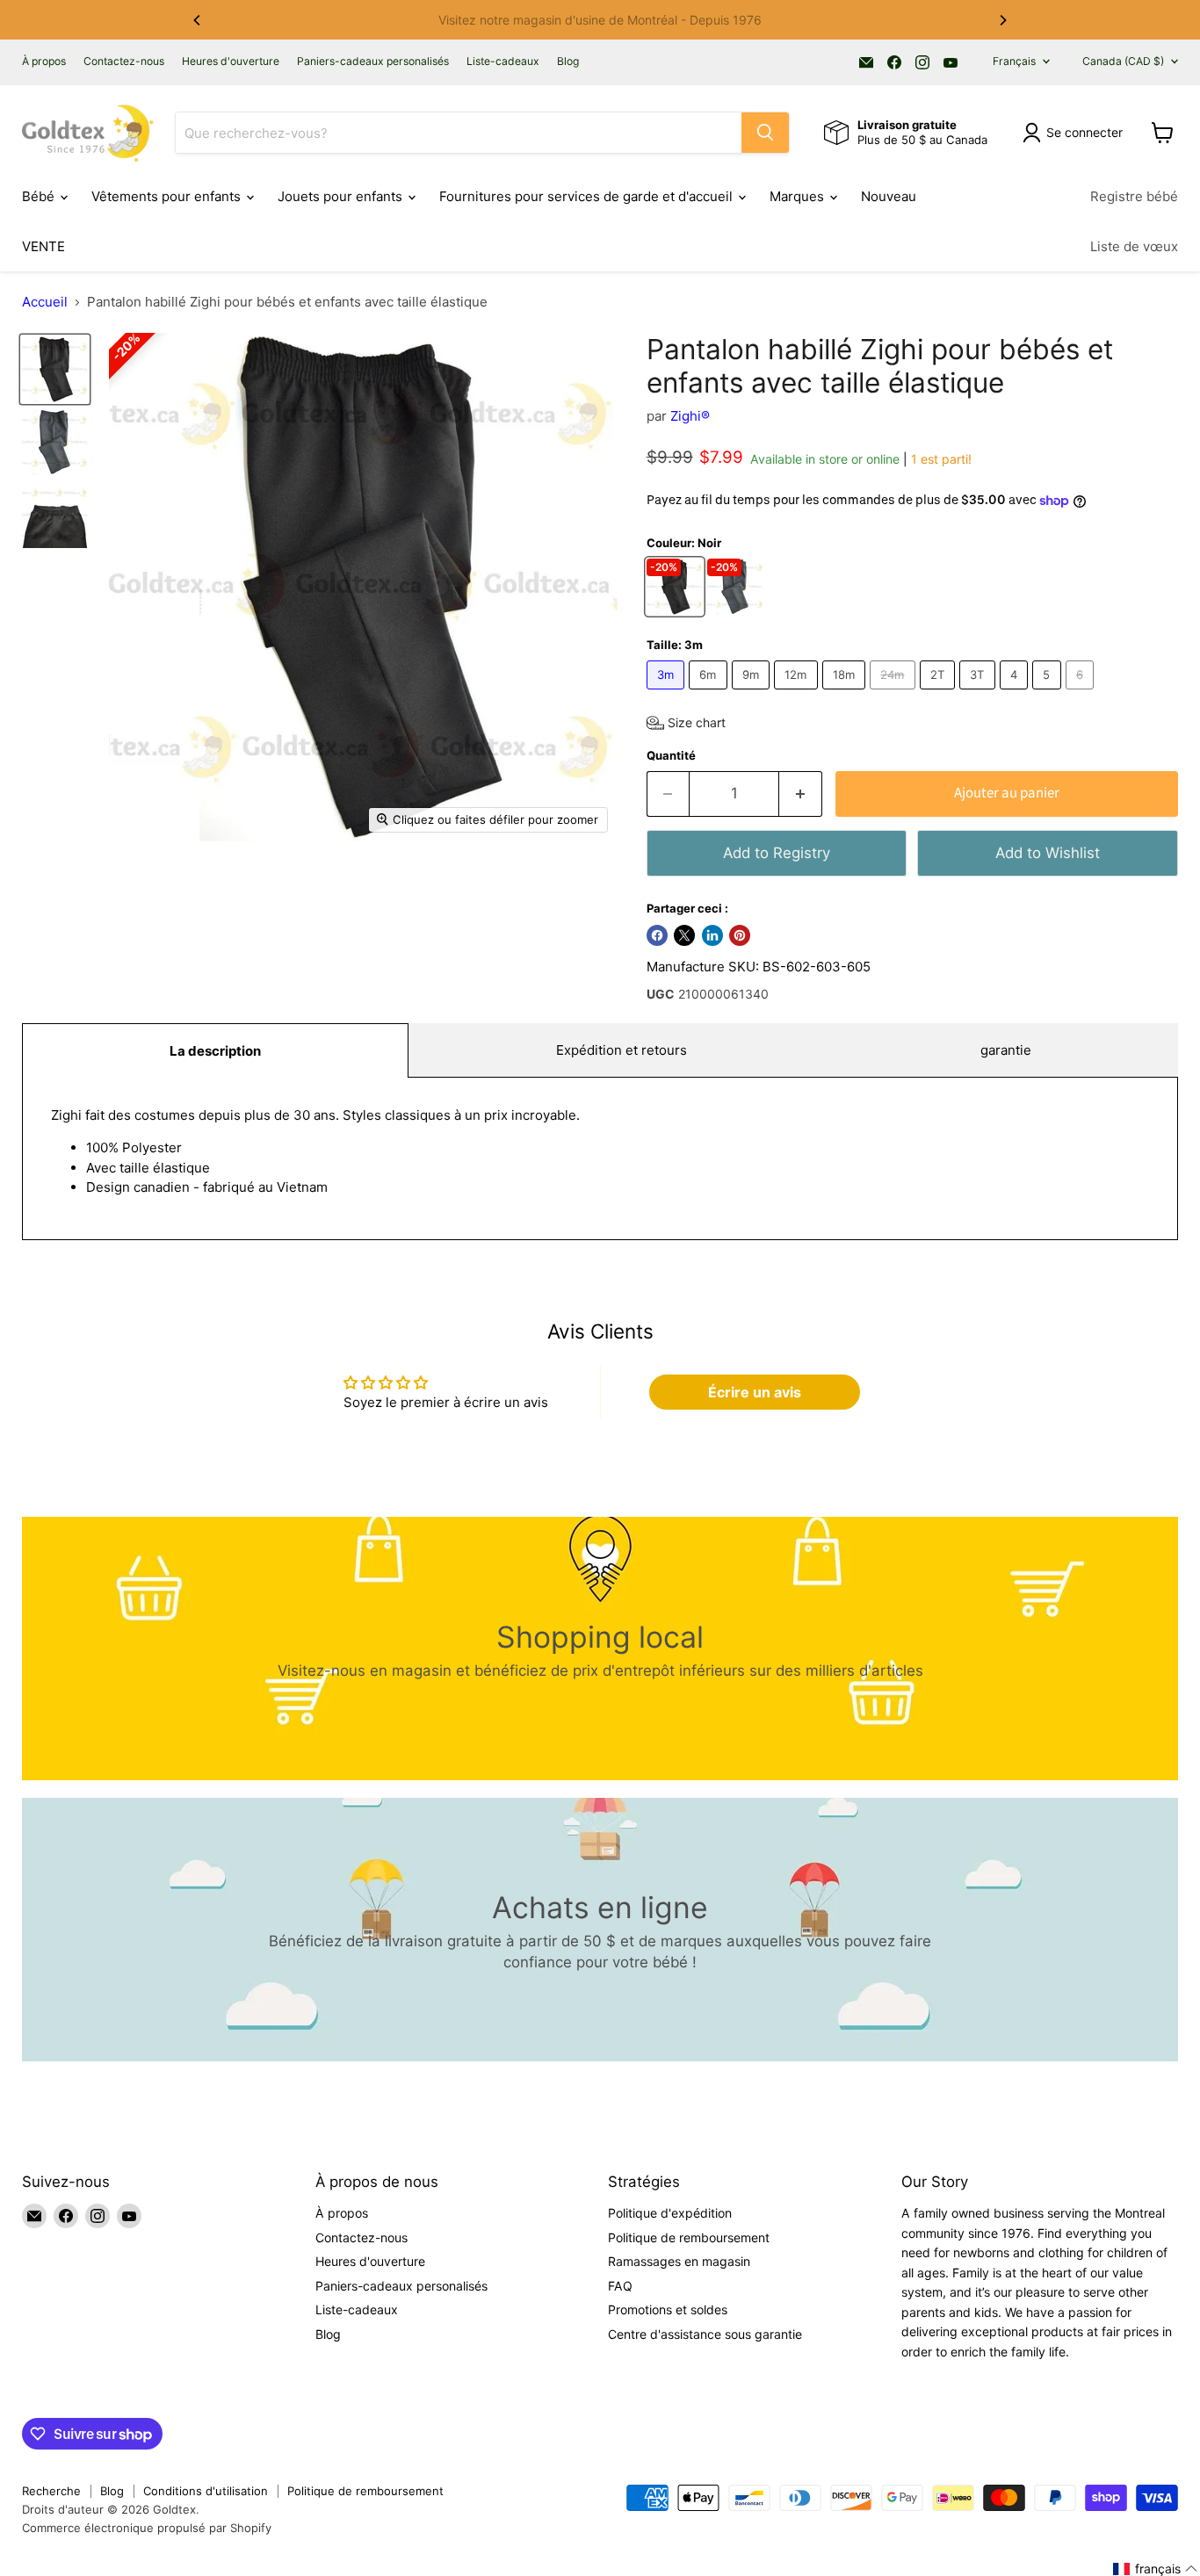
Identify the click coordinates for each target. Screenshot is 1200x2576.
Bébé (40, 196)
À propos (44, 61)
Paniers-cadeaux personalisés (373, 61)
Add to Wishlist (1048, 853)
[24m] (895, 693)
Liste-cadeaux (503, 61)
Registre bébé (1134, 196)
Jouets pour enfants (342, 196)
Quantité (671, 756)
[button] (686, 723)
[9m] (753, 693)
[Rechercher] (765, 133)
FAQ (620, 2286)
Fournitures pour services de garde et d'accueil (588, 196)
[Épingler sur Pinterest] (740, 935)
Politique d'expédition (670, 2213)
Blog (568, 61)
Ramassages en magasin (679, 2261)
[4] (1016, 693)
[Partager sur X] (684, 935)
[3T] (980, 693)
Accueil (45, 302)
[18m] (846, 693)
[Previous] (198, 20)
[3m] (668, 693)
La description (215, 1051)
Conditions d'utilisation (206, 2491)
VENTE (43, 246)
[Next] (1002, 20)
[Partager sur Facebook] (657, 935)
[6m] (710, 693)
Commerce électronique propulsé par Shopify (147, 2528)
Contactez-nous (124, 61)
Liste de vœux (1134, 246)
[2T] (940, 693)
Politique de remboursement (689, 2237)
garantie (1006, 1050)
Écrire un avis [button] (755, 1392)
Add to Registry (777, 853)
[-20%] (677, 610)
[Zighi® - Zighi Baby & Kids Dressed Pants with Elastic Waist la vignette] (55, 369)
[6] (1082, 693)
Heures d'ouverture (231, 61)
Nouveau (889, 196)
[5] (1049, 693)
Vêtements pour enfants (168, 196)
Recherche (51, 2491)
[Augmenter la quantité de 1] (801, 794)
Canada (1123, 61)
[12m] (798, 693)
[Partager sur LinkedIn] (712, 935)
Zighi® (690, 416)
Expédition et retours (622, 1050)
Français (1014, 61)
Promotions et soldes (668, 2309)
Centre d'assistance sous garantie (705, 2334)
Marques (799, 196)
